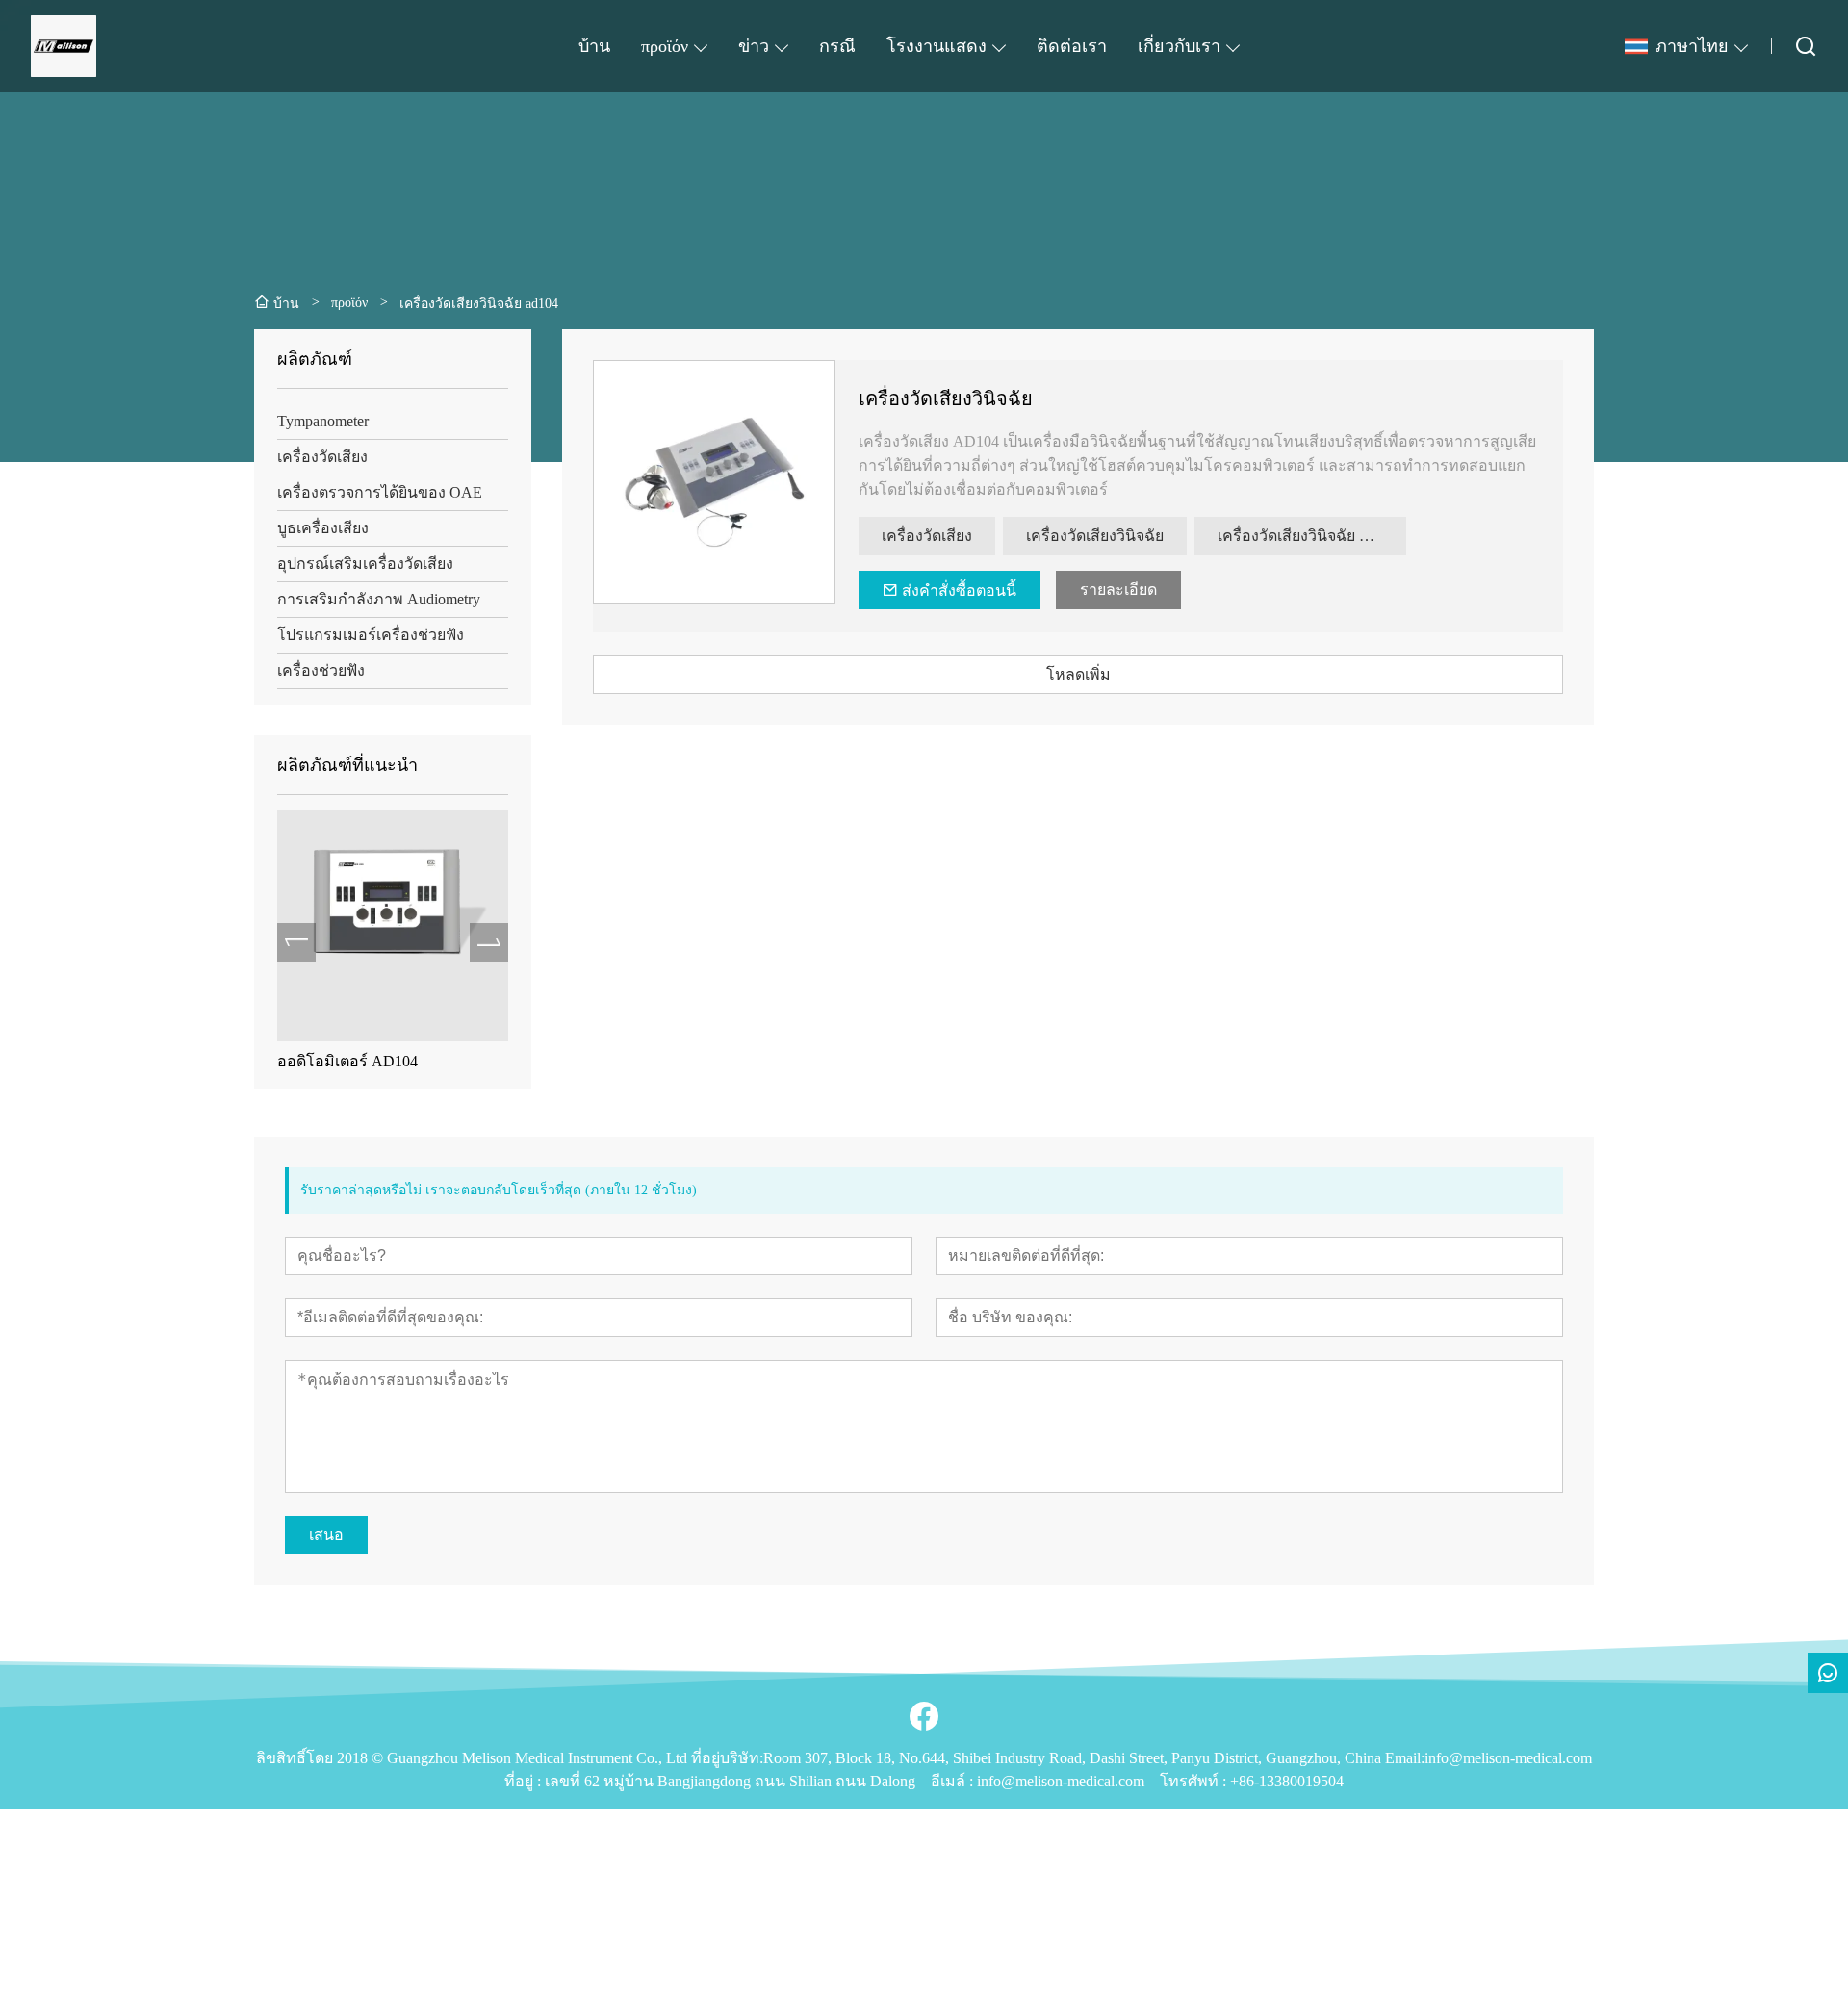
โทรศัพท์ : (1195, 1781)
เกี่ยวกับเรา (1179, 46)
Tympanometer (323, 421)
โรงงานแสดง (937, 46)
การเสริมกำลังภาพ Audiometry (379, 599)
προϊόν (665, 46)
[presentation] (296, 942)
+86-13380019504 (1287, 1781)
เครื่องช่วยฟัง (321, 670)
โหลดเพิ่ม (1078, 674)
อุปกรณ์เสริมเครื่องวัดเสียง (365, 564)
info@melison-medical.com (1061, 1781)
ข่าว (754, 46)
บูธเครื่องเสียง (323, 528)
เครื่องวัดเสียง (322, 457)
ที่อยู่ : (525, 1781)
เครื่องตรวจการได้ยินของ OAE (380, 492)
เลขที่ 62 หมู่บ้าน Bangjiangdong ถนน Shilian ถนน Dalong (730, 1781)
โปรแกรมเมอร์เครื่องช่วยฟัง (371, 635)
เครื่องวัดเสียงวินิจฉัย (946, 398)
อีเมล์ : (954, 1781)
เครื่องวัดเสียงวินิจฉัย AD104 (1311, 536)
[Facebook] (924, 1716)
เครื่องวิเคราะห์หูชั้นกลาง (460, 1061)
